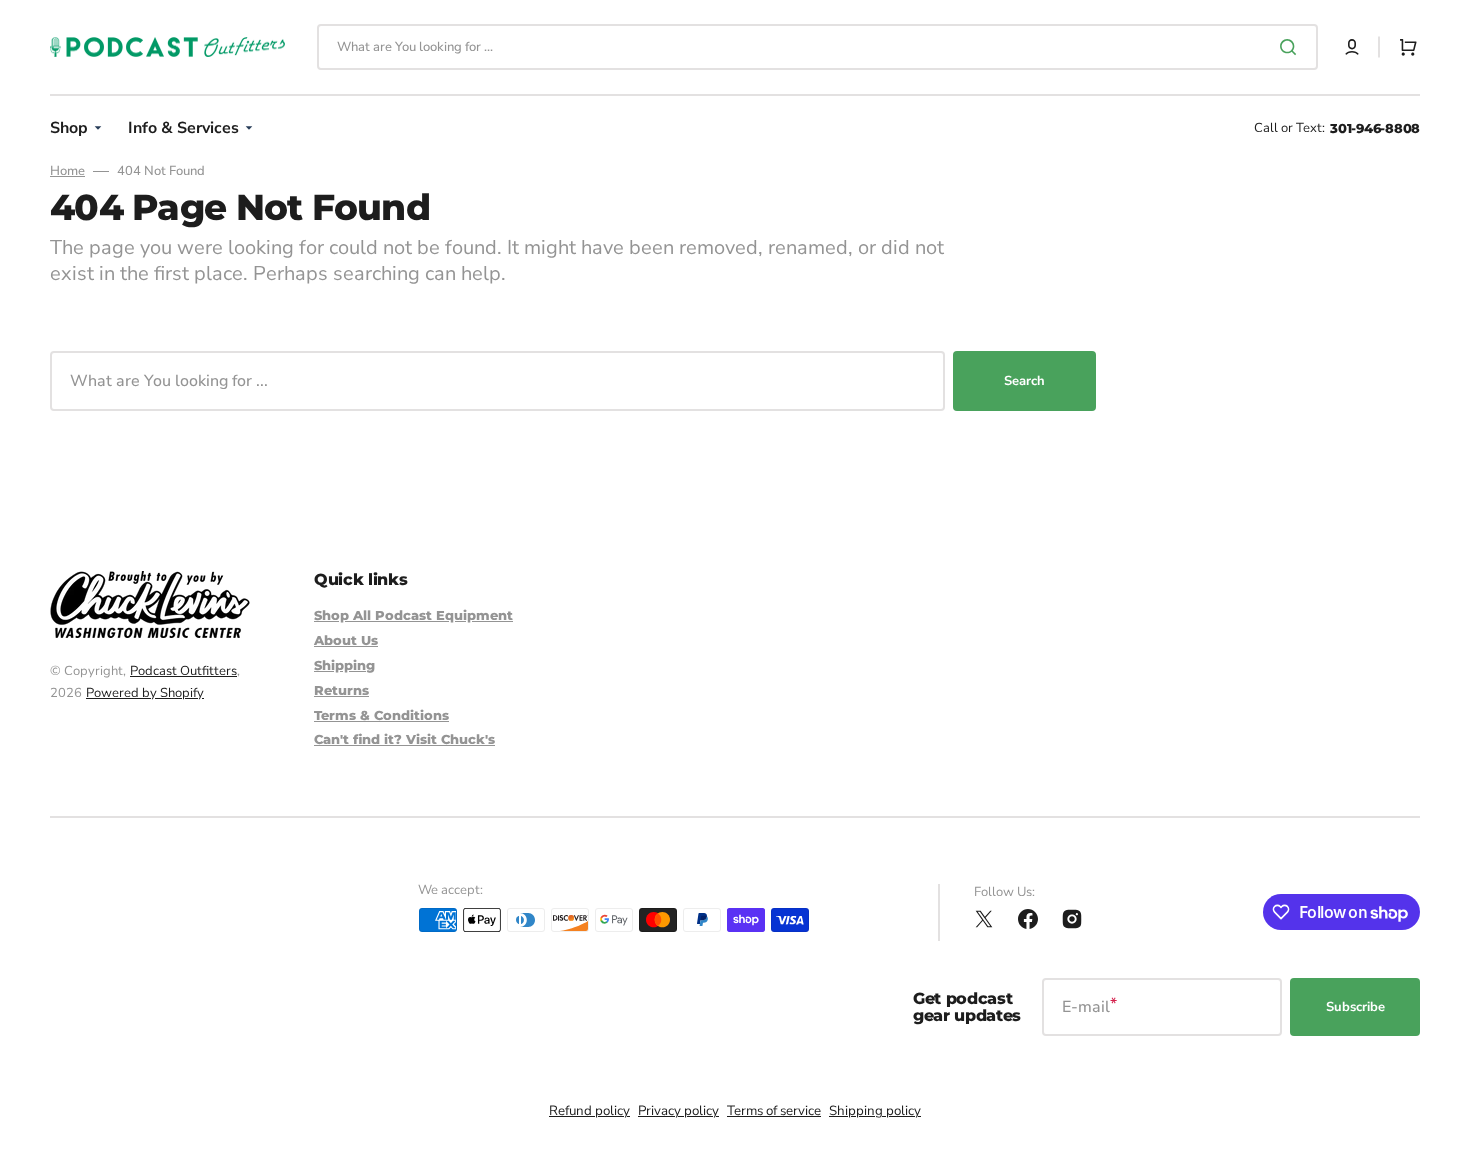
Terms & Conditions (381, 715)
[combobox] (817, 47)
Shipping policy (875, 1111)
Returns (341, 690)
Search (1024, 381)
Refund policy (589, 1111)
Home (67, 171)
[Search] (1292, 47)
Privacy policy (678, 1111)
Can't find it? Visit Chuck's (404, 739)
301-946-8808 (1375, 128)
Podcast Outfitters (183, 671)
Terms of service (774, 1111)
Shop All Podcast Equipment (413, 615)
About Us (346, 640)
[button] (1352, 47)
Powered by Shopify (145, 693)
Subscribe (1355, 1007)
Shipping (344, 665)
